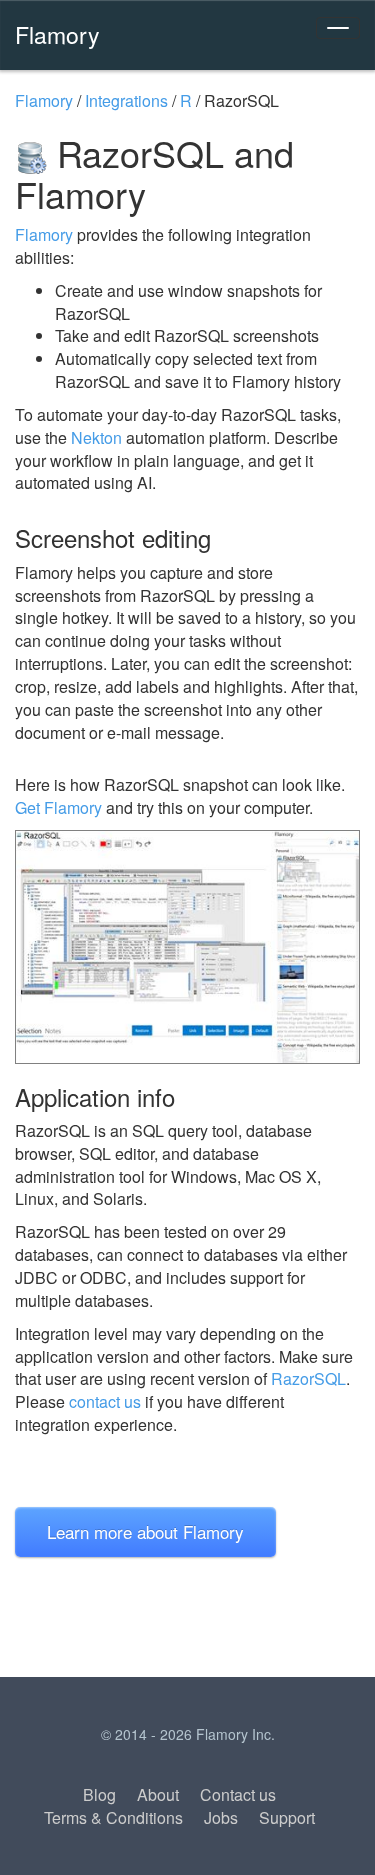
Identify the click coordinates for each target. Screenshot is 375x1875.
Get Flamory (58, 807)
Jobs (221, 1817)
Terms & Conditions (113, 1817)
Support (287, 1817)
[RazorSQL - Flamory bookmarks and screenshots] (187, 946)
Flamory (57, 34)
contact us (105, 1401)
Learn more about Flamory (145, 1531)
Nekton (96, 437)
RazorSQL (308, 1378)
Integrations (126, 100)
